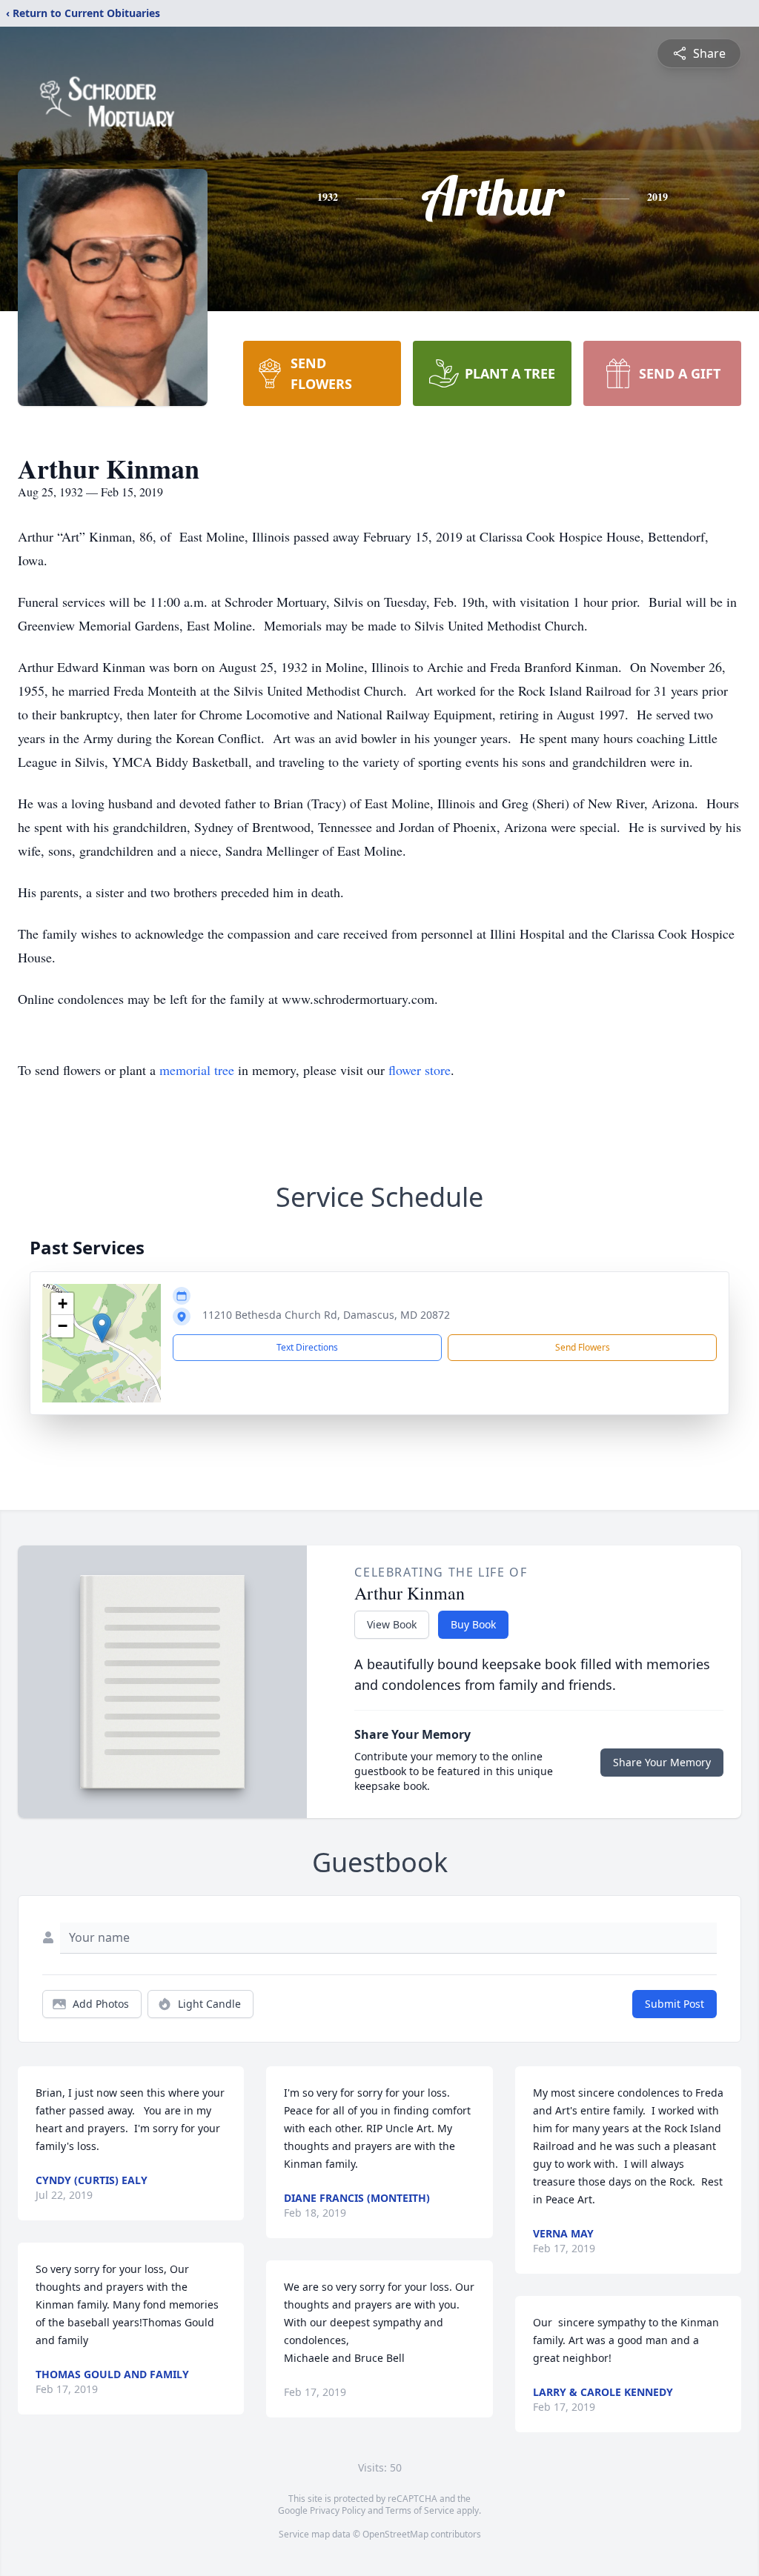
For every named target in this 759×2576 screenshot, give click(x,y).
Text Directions (307, 1347)
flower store (420, 1070)
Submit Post (675, 2004)
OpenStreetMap (395, 2534)
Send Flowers (583, 1347)
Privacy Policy (338, 2510)
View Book (392, 1624)
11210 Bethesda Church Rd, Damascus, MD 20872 (326, 1315)
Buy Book (473, 1624)
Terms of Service (420, 2510)
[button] (102, 1328)
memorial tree (197, 1070)
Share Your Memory (662, 1762)
